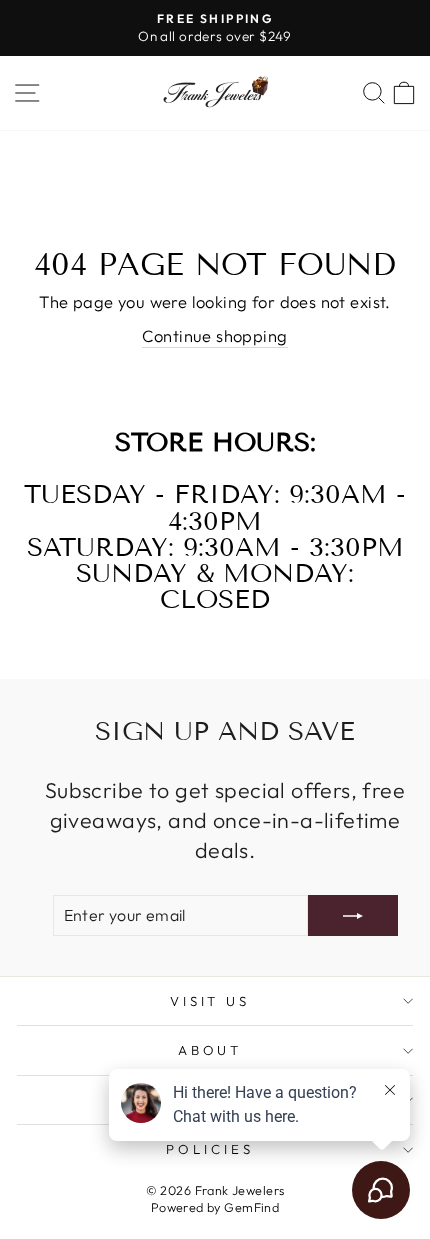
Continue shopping (214, 335)
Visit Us (210, 1001)
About (210, 1050)
